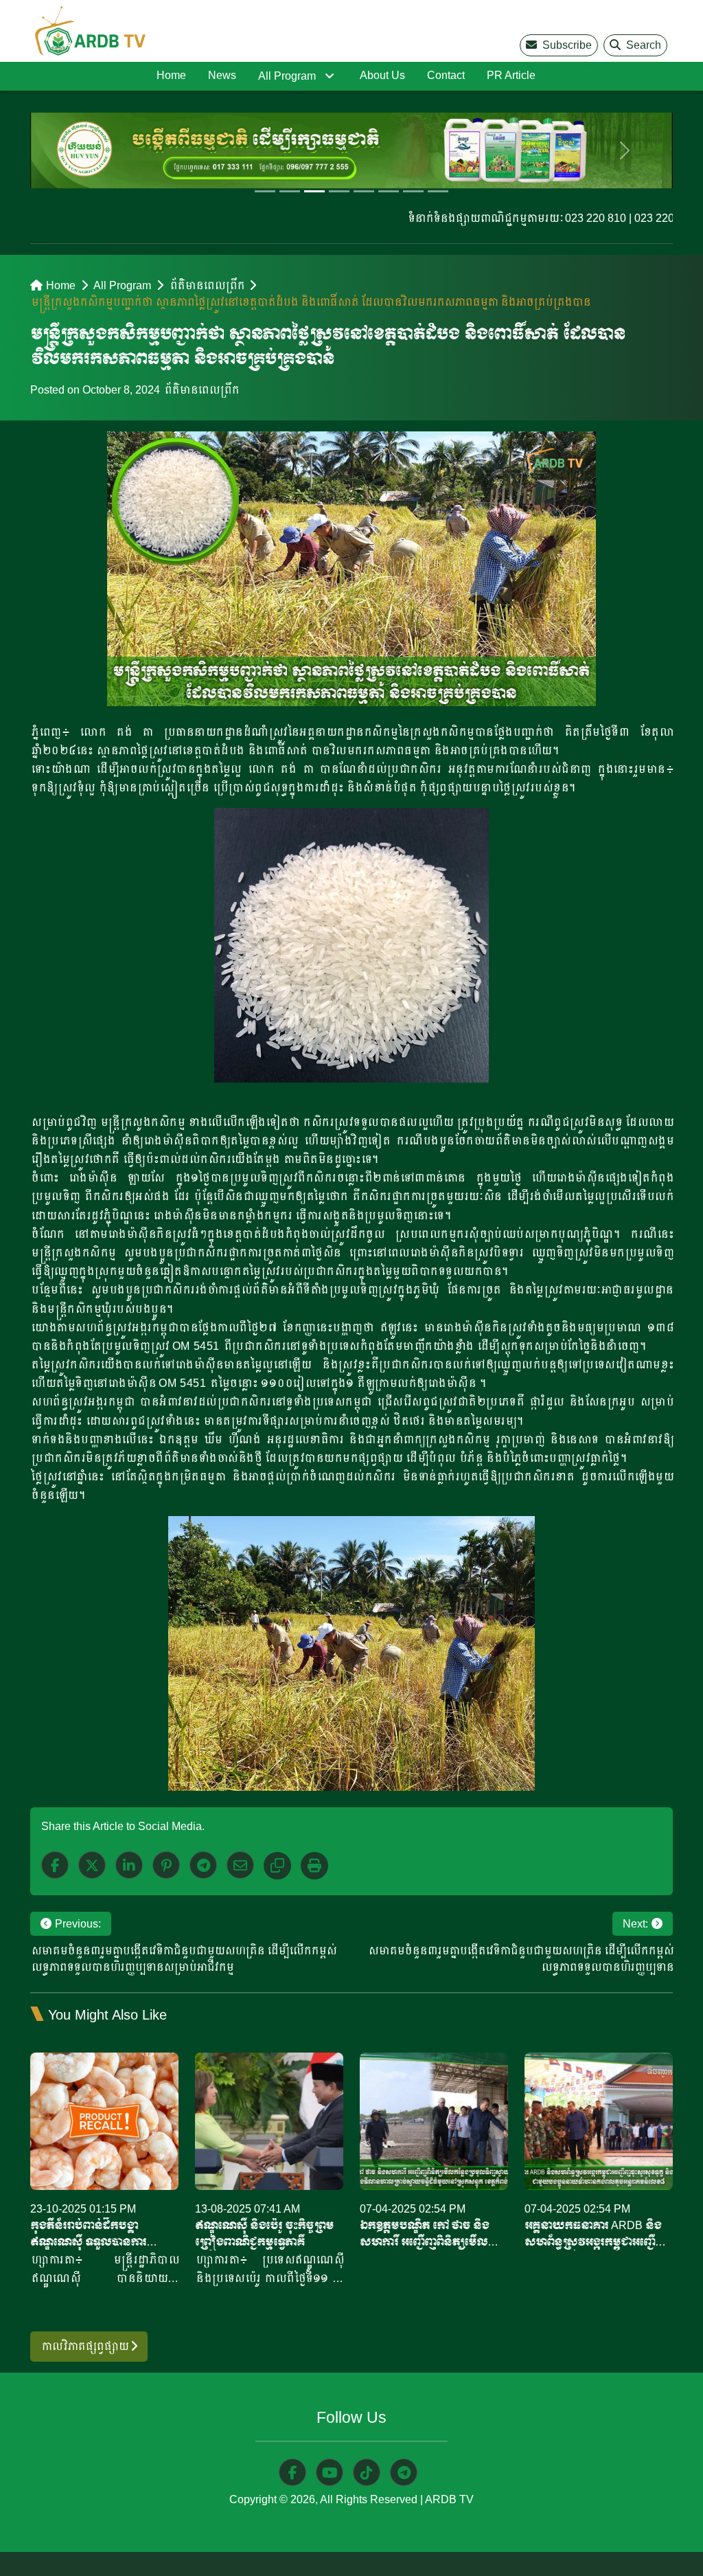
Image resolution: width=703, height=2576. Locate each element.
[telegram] (404, 2472)
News (222, 75)
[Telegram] (203, 1865)
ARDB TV (449, 2499)
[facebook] (55, 1865)
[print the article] (314, 1866)
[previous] (78, 150)
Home (171, 75)
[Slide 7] (413, 191)
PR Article (511, 75)
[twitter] (92, 1865)
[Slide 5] (364, 191)
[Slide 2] (290, 191)
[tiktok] (367, 2472)
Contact (446, 75)
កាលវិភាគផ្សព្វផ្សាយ (85, 2346)
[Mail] (240, 1865)
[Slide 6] (389, 191)
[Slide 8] (438, 191)
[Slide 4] (339, 191)
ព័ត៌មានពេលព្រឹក (206, 285)
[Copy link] (277, 1866)
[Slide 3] (314, 191)
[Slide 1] (265, 191)
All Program (287, 76)
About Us (382, 75)
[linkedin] (129, 1865)
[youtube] (330, 2472)
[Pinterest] (166, 1865)
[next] (625, 150)
